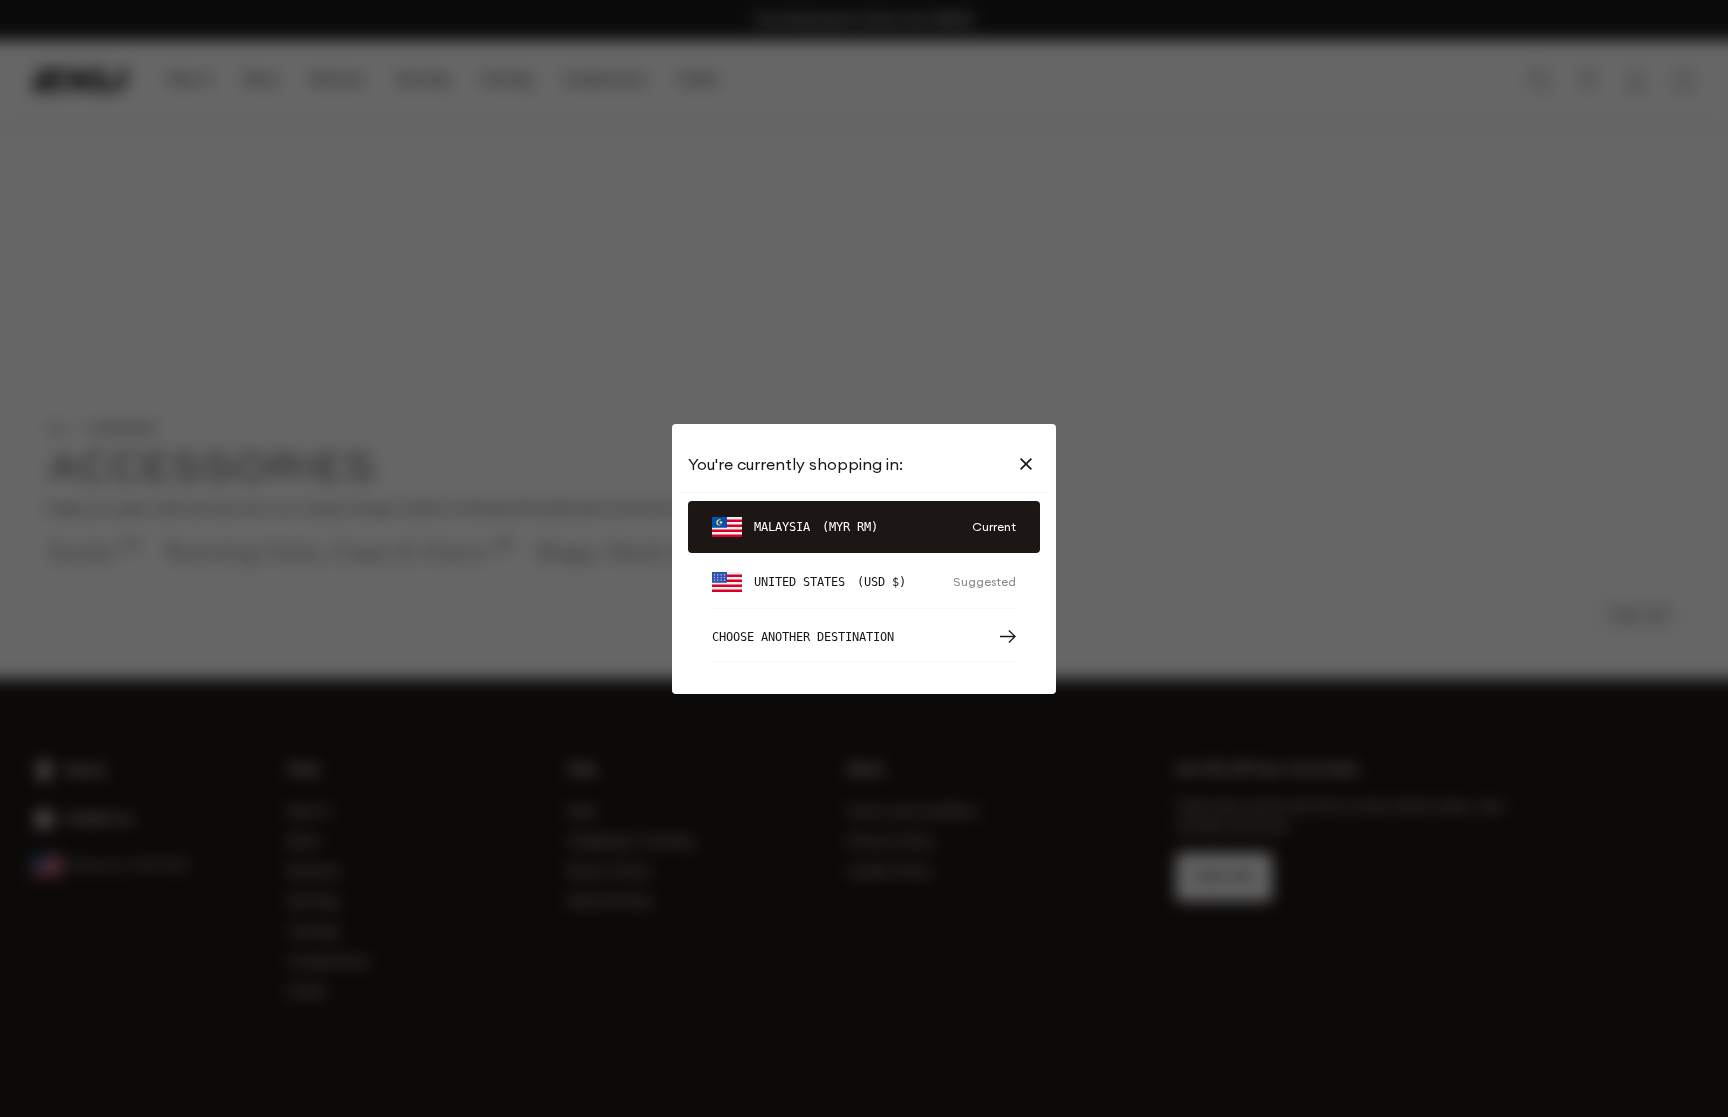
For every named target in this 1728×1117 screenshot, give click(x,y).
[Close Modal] (1030, 464)
